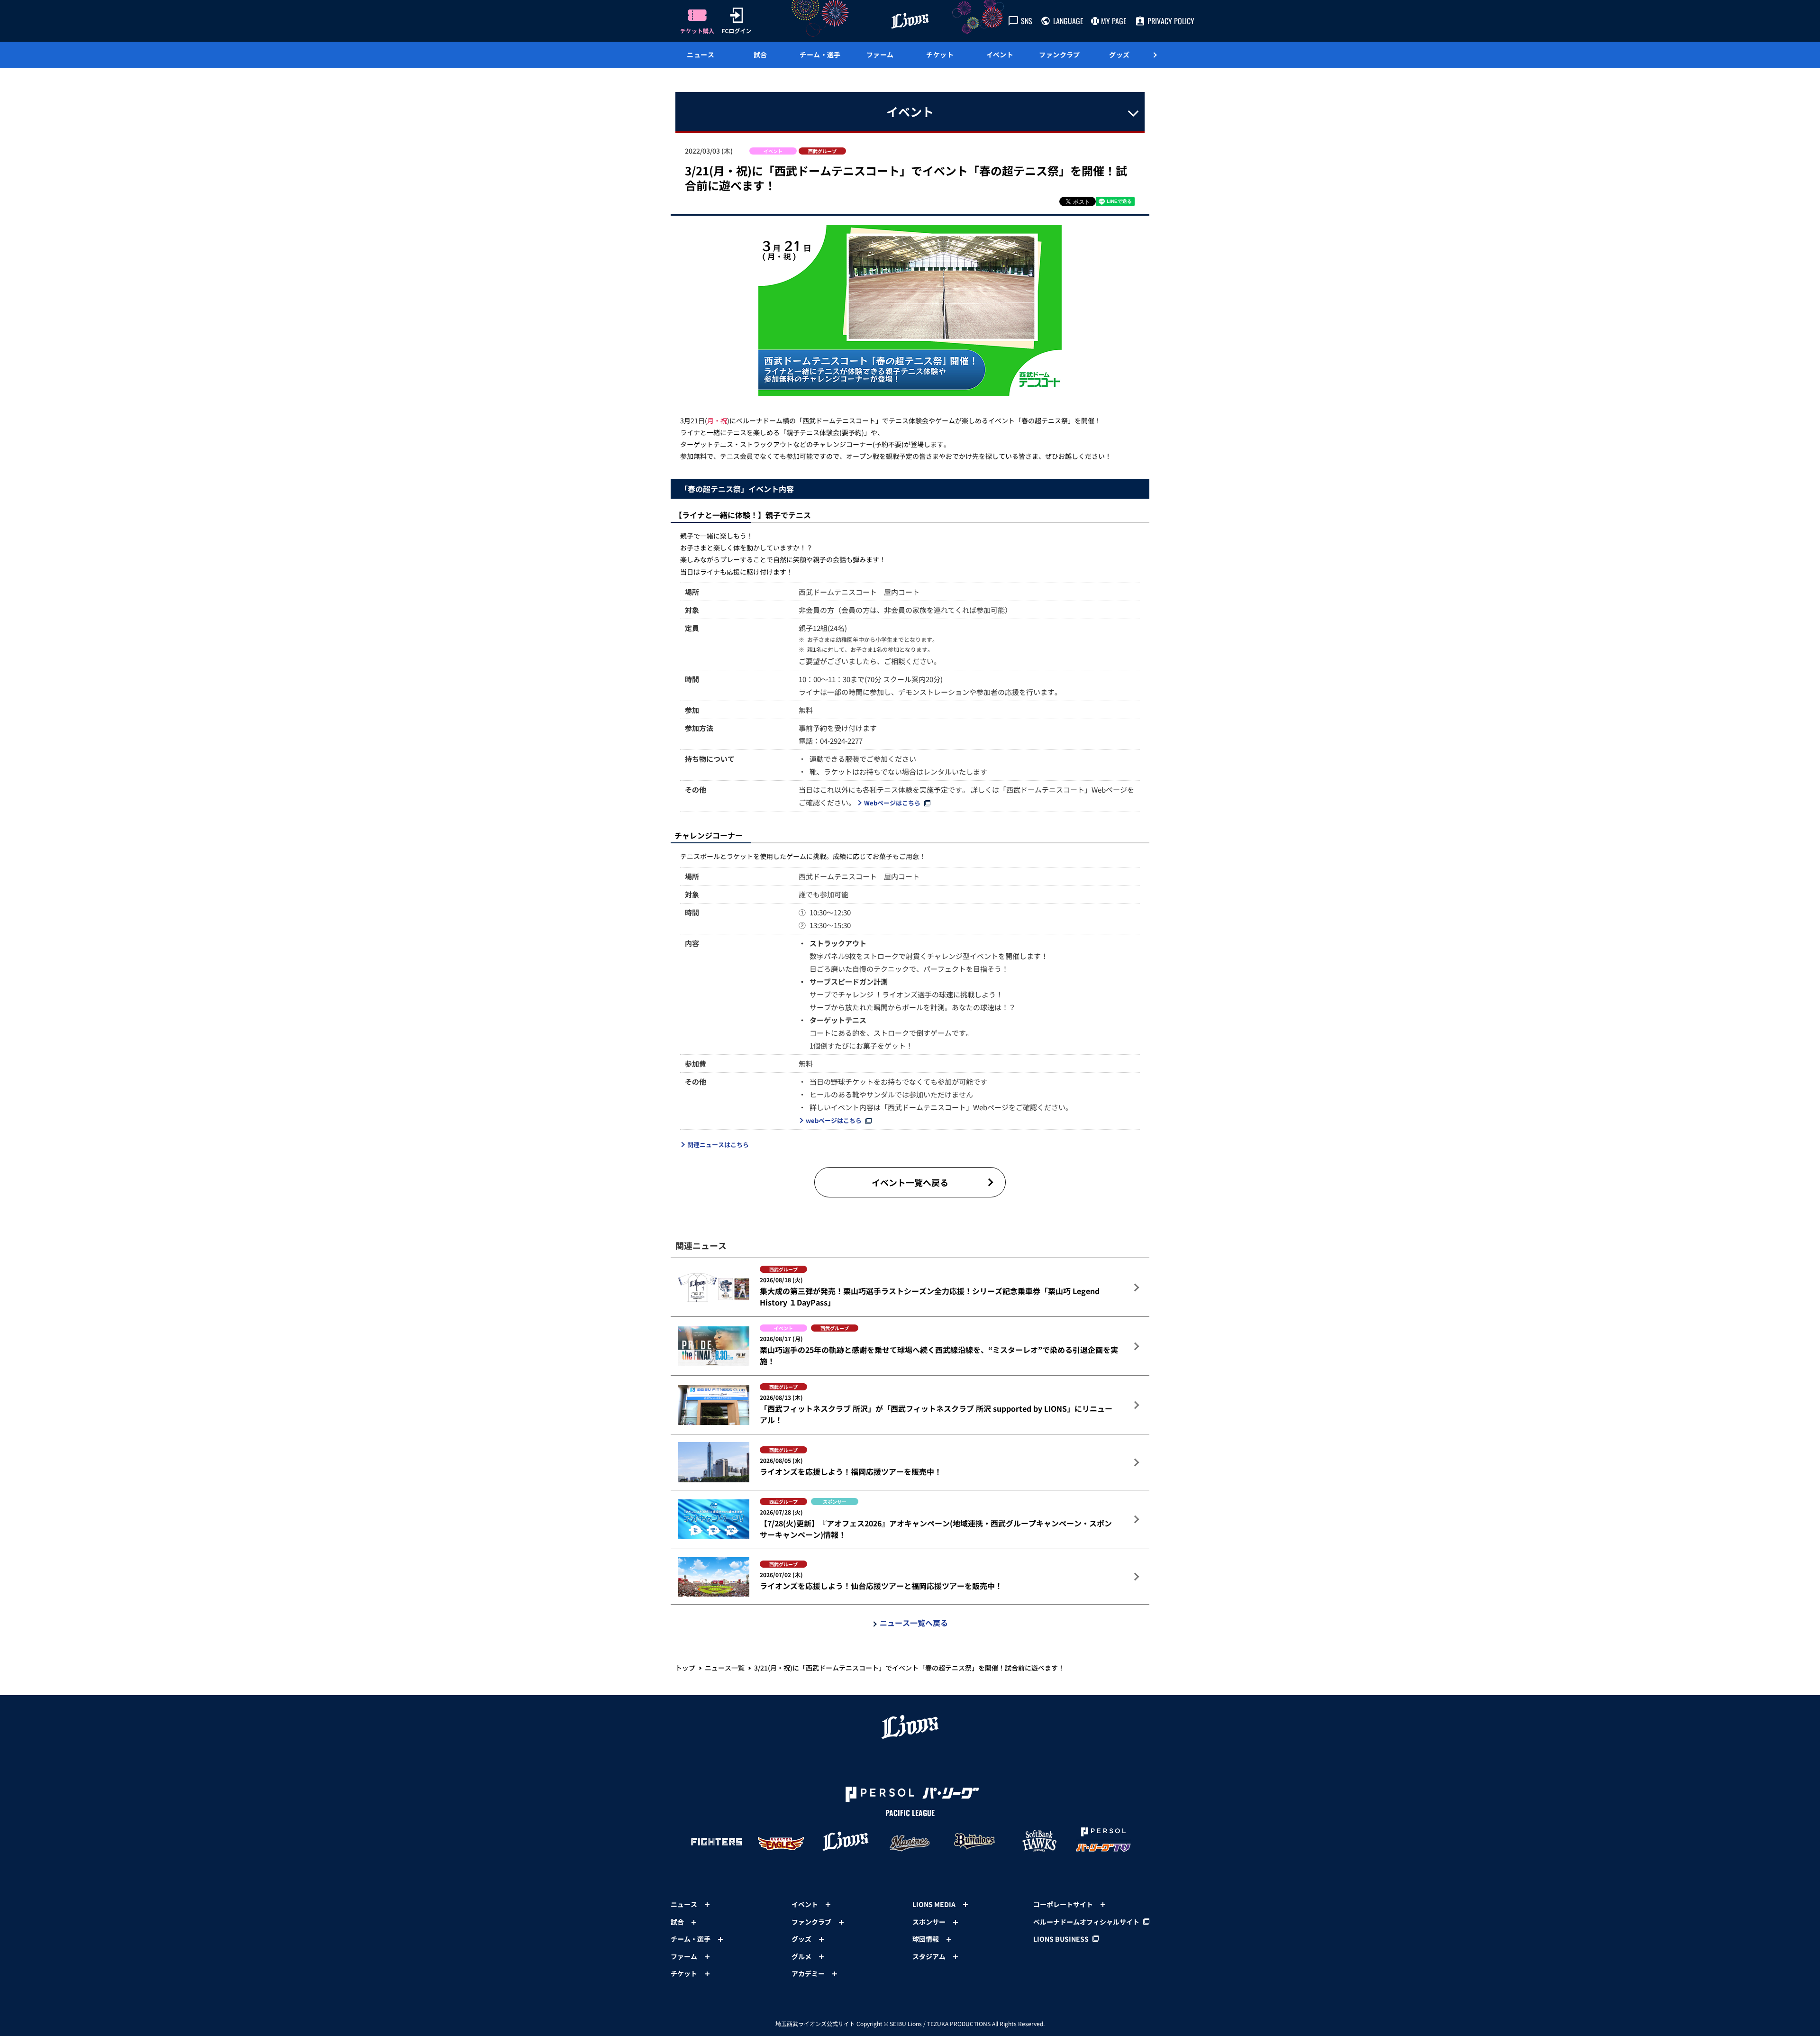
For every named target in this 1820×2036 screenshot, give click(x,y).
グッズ (1119, 55)
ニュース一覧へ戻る (914, 1623)
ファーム (880, 55)
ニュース (701, 55)
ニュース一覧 (725, 1668)
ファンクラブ (1060, 55)
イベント (1000, 55)
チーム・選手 (820, 55)
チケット (940, 55)
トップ (685, 1668)
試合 (760, 55)
